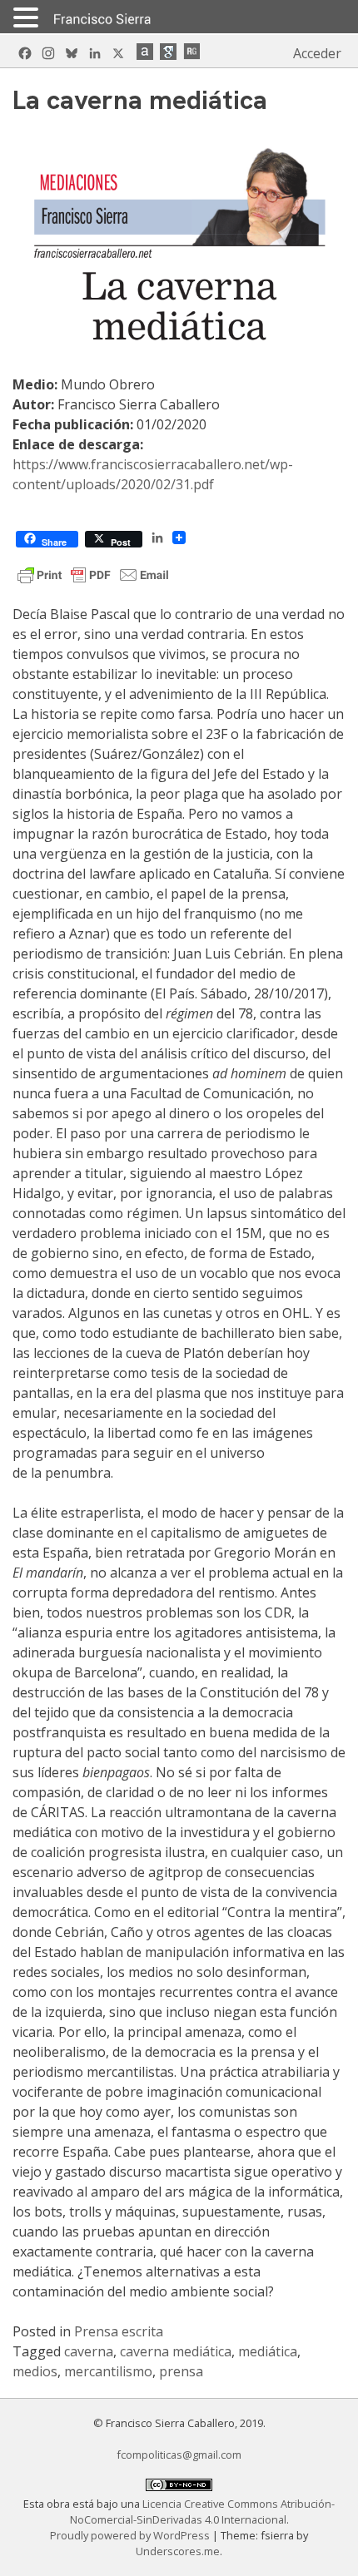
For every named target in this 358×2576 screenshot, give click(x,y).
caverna (89, 2351)
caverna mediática (176, 2351)
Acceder (317, 53)
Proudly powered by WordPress (131, 2535)
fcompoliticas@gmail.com (179, 2455)
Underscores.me (178, 2551)
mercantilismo (108, 2371)
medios (35, 2371)
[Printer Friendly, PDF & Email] (93, 573)
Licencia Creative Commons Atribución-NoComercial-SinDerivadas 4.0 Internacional (203, 2512)
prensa (181, 2371)
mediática (268, 2351)
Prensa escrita (119, 2331)
